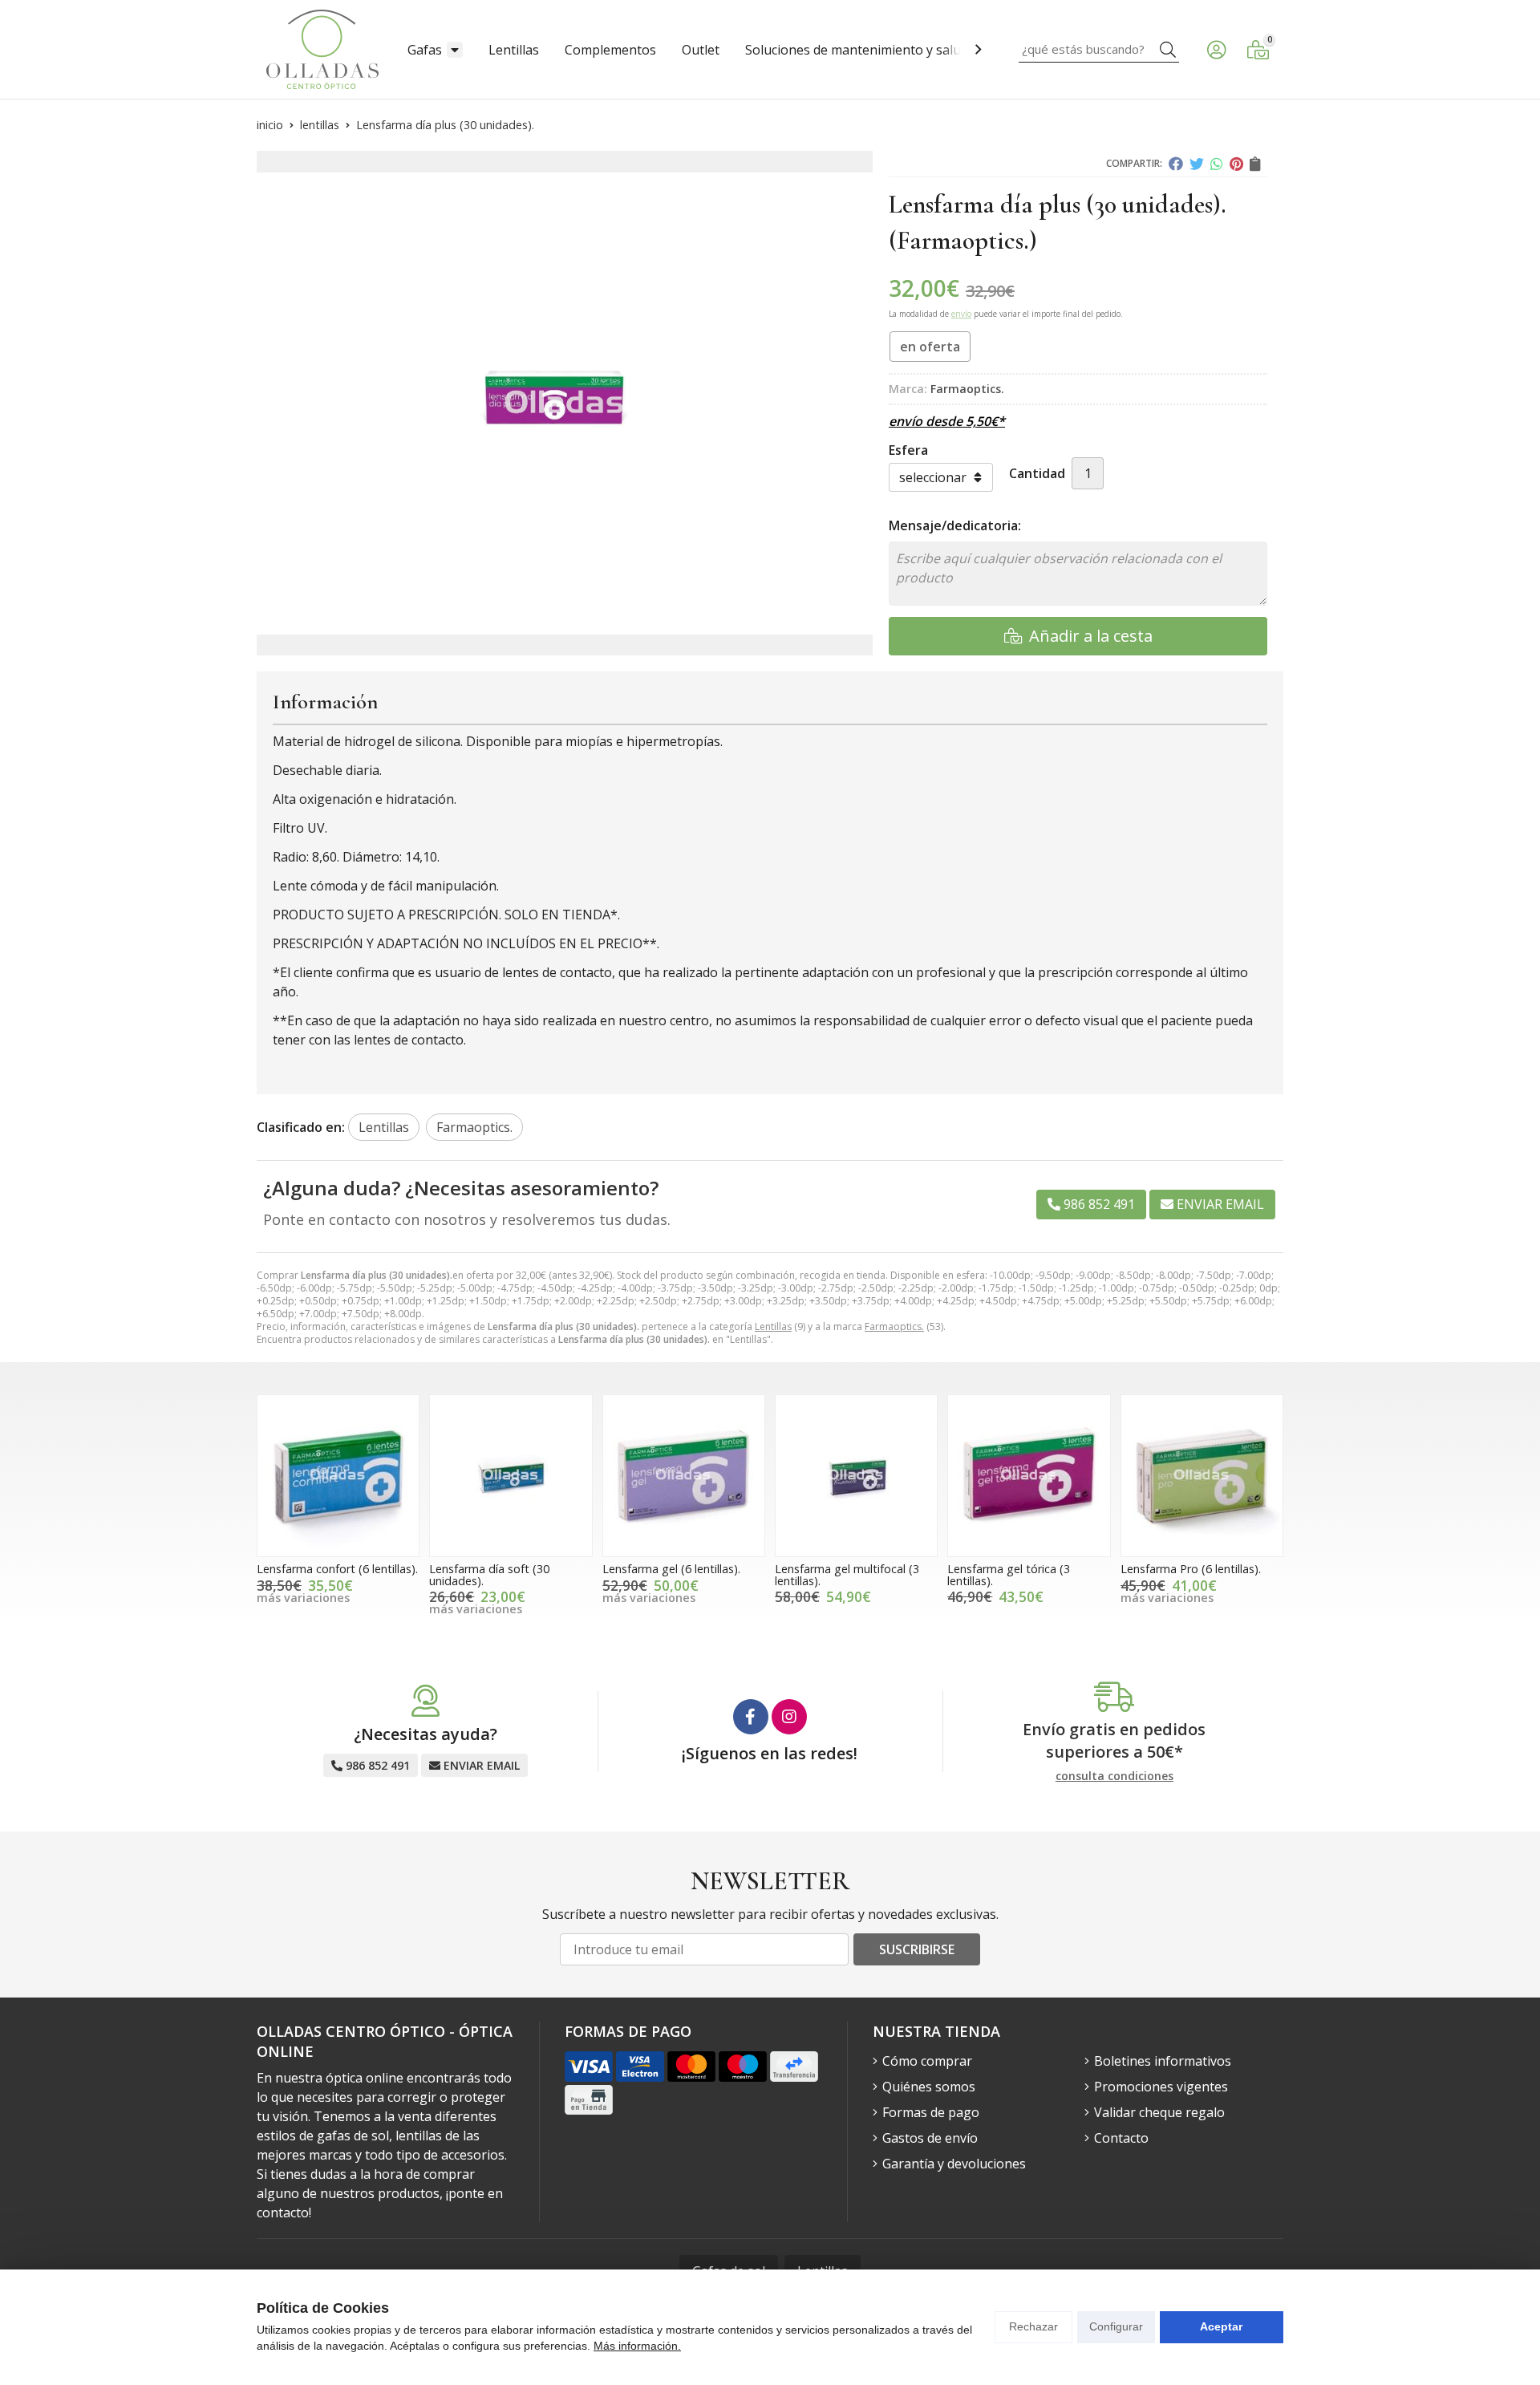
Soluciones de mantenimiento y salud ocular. (878, 50)
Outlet (701, 50)
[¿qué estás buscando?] (1099, 49)
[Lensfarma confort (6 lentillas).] (338, 1476)
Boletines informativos (1163, 2061)
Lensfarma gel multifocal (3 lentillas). (847, 1574)
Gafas (425, 50)
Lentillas (514, 50)
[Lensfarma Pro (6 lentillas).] (1202, 1476)
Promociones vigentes (1161, 2087)
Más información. (637, 2346)
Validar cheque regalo (1159, 2112)
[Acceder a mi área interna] (1216, 50)
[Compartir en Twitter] (1197, 164)
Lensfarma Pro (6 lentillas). (1191, 1569)
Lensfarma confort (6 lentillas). (337, 1569)
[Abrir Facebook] (751, 1717)
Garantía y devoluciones (954, 2164)
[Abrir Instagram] (789, 1717)
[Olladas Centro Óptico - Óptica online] (322, 49)
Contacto (1121, 2138)
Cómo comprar (927, 2061)
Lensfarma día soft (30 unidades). (489, 1574)
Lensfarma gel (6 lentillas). (671, 1569)
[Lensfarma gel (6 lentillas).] (684, 1476)
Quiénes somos (929, 2087)
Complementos (610, 50)
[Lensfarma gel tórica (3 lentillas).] (1029, 1476)
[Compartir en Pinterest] (1236, 164)
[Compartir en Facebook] (1176, 164)
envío (961, 314)
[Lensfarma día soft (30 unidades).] (511, 1476)
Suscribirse (917, 1949)
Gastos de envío (930, 2138)
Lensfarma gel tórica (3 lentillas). (1009, 1574)
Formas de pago (931, 2112)
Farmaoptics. (894, 1326)
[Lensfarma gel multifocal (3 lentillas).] (856, 1476)
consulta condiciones (1114, 1777)
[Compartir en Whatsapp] (1217, 164)
